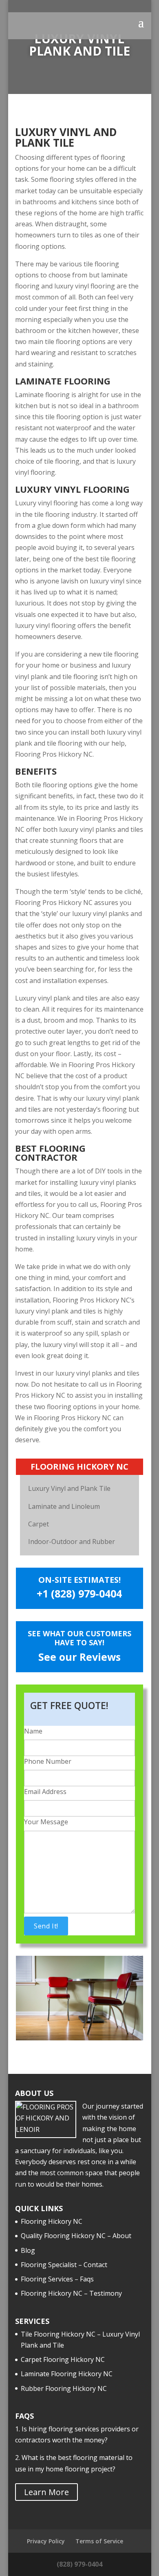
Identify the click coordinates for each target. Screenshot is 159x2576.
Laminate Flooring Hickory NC (67, 2374)
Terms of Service (99, 2541)
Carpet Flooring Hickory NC (63, 2359)
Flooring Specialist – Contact (64, 2265)
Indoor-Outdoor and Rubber (72, 1542)
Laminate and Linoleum (64, 1506)
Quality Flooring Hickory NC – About (76, 2236)
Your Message (46, 1822)
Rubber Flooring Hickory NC (64, 2388)
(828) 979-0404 (79, 2564)
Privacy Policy (46, 2541)
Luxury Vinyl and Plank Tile (69, 1488)
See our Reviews (79, 1657)
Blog (28, 2250)
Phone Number (48, 1761)
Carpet (39, 1524)
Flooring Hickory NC (52, 2221)
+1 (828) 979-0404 (79, 1593)
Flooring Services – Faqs (57, 2279)
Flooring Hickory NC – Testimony (71, 2293)
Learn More (46, 2492)
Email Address (45, 1792)
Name (33, 1731)
